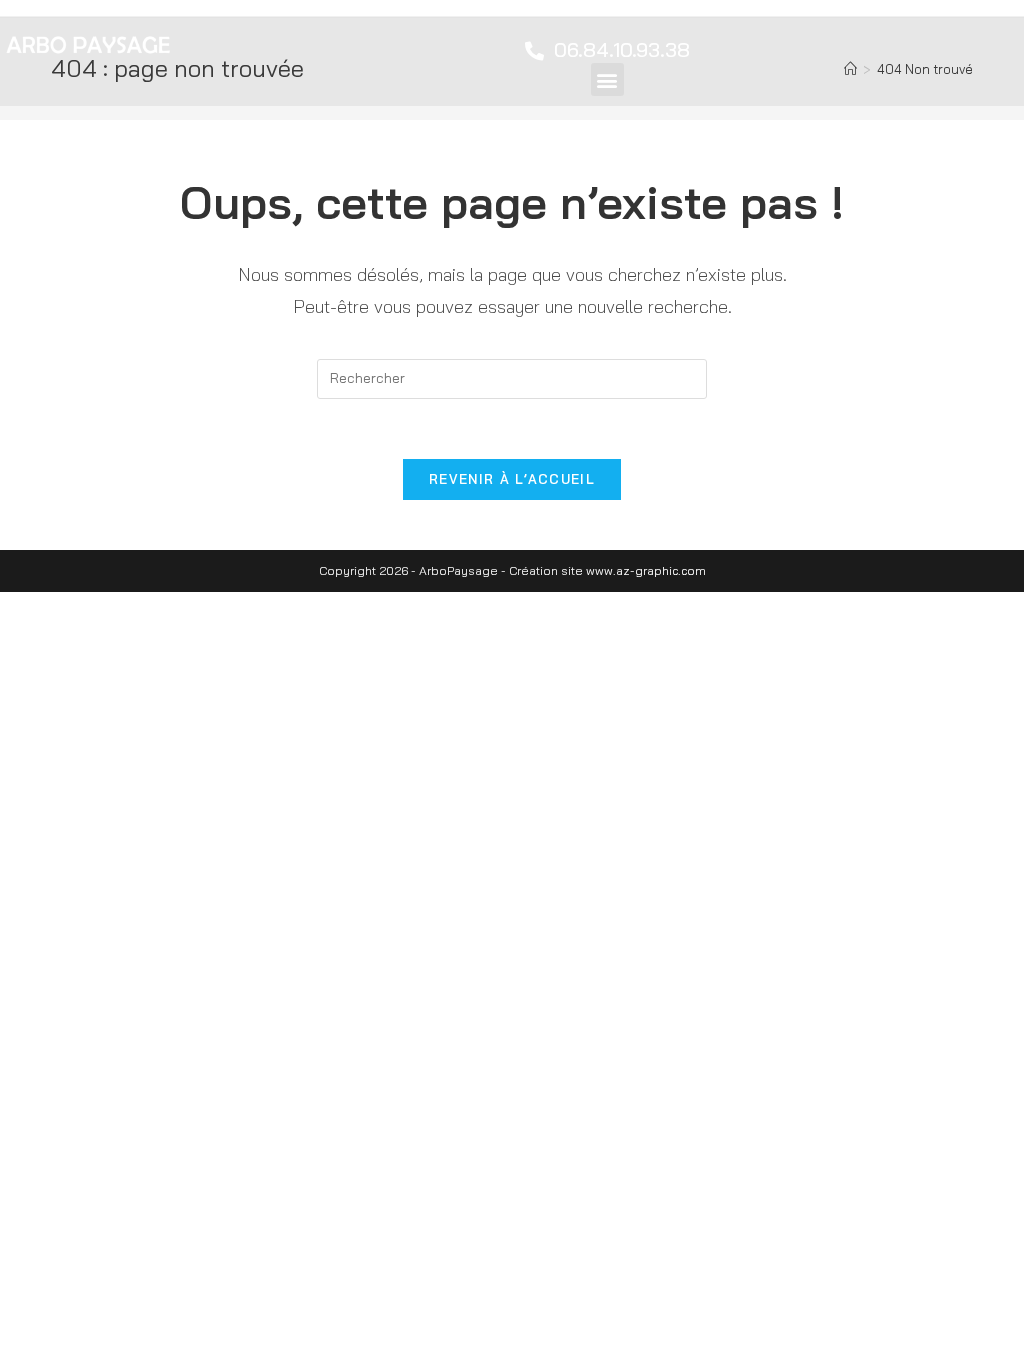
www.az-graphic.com (646, 570)
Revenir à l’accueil (512, 479)
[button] (607, 79)
